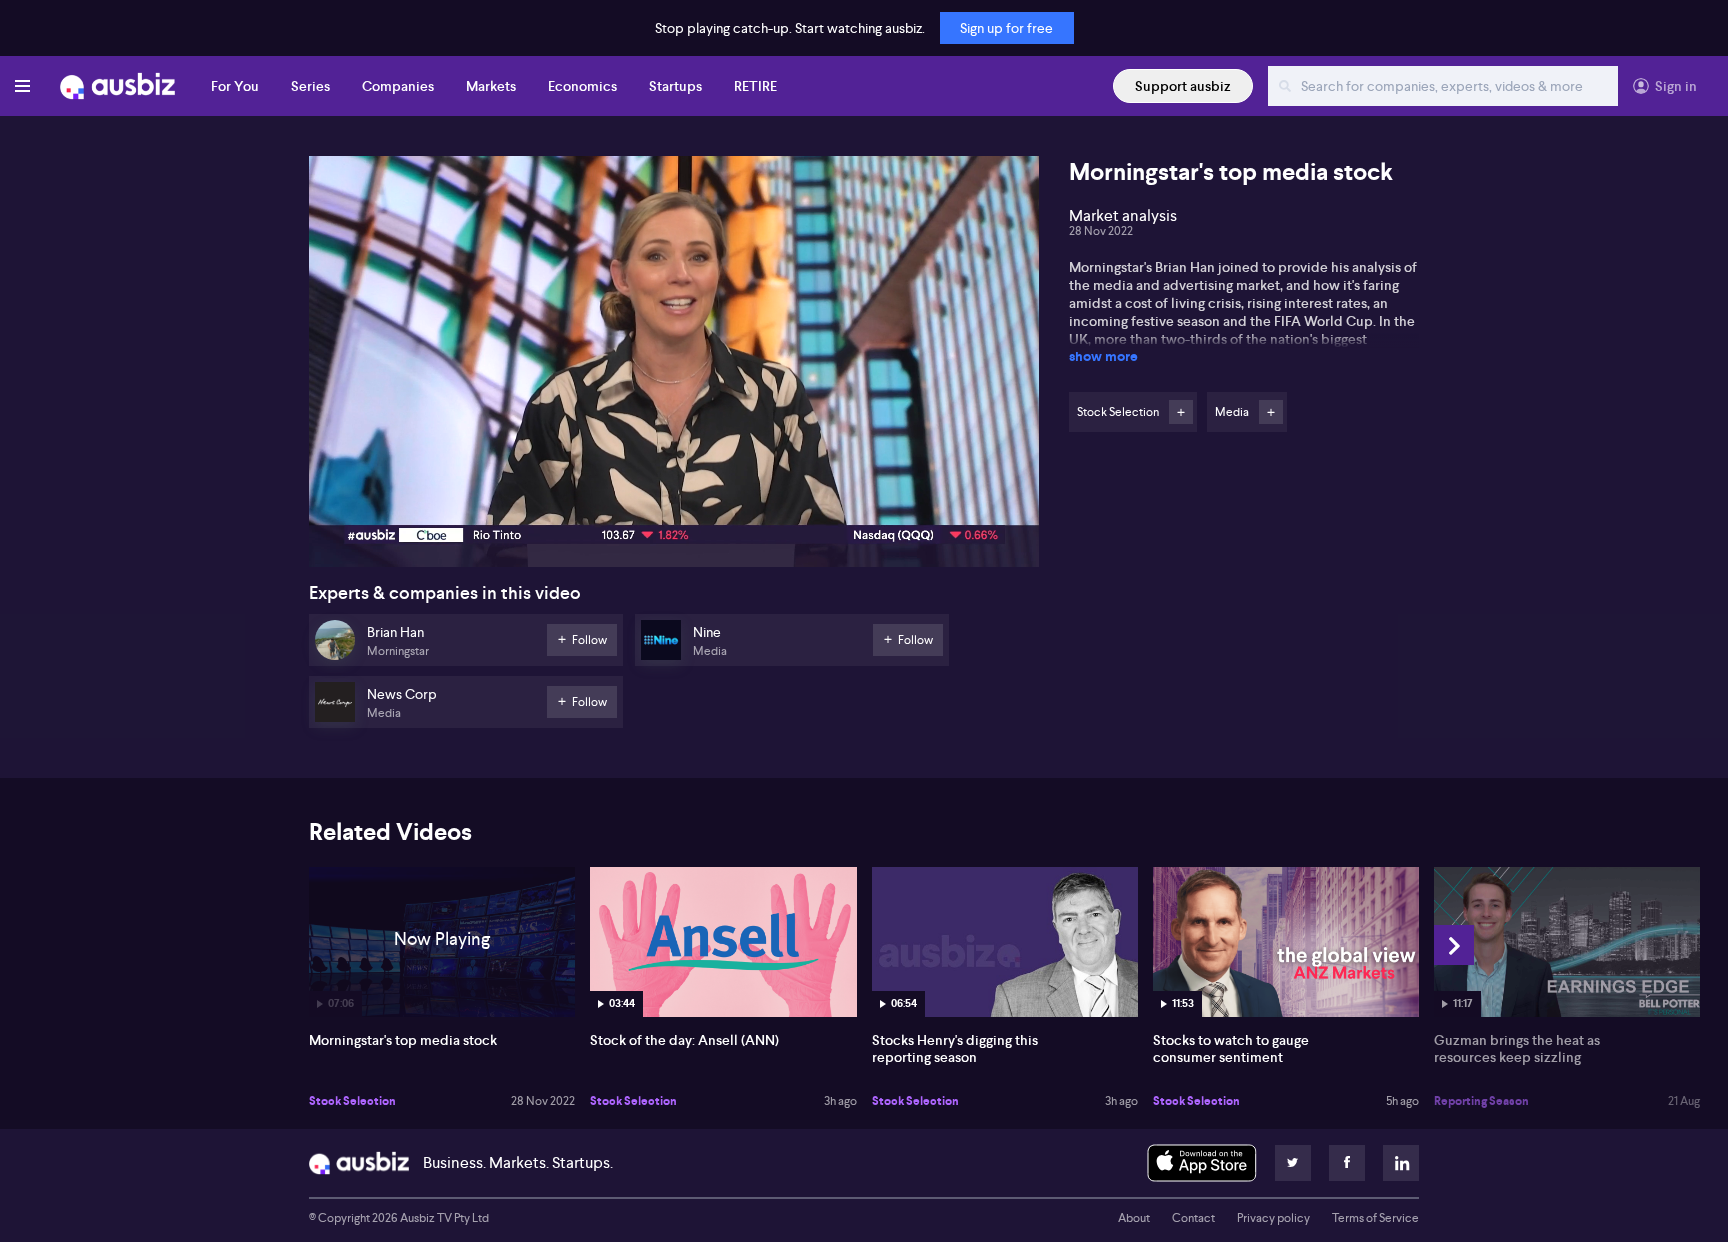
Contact (1193, 1218)
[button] (680, 367)
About (1134, 1218)
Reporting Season (1481, 1101)
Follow (1181, 412)
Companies (398, 86)
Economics (582, 86)
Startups (675, 86)
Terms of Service (1375, 1218)
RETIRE (755, 86)
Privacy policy (1273, 1218)
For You (235, 86)
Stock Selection (352, 1101)
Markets (491, 86)
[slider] (674, 495)
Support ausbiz (1183, 86)
